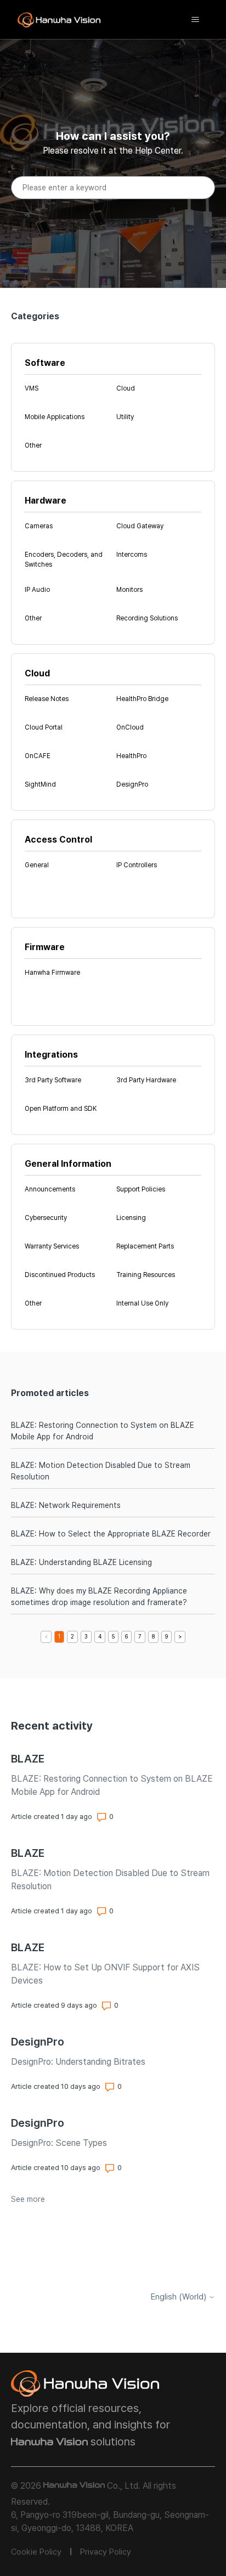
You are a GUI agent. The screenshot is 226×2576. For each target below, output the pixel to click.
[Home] (59, 20)
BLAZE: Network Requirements (66, 1505)
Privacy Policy (106, 2552)
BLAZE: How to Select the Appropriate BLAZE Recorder (111, 1534)
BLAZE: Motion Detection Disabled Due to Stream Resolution (101, 1471)
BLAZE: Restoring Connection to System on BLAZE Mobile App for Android (103, 1431)
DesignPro (38, 2042)
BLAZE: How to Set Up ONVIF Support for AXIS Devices (105, 1974)
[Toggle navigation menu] (195, 20)
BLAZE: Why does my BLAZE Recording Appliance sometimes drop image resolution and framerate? (99, 1597)
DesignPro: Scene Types (59, 2143)
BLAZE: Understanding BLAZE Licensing (81, 1562)
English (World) (180, 2297)
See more (28, 2199)
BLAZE (28, 1759)
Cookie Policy (36, 2552)
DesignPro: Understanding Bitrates (78, 2062)
